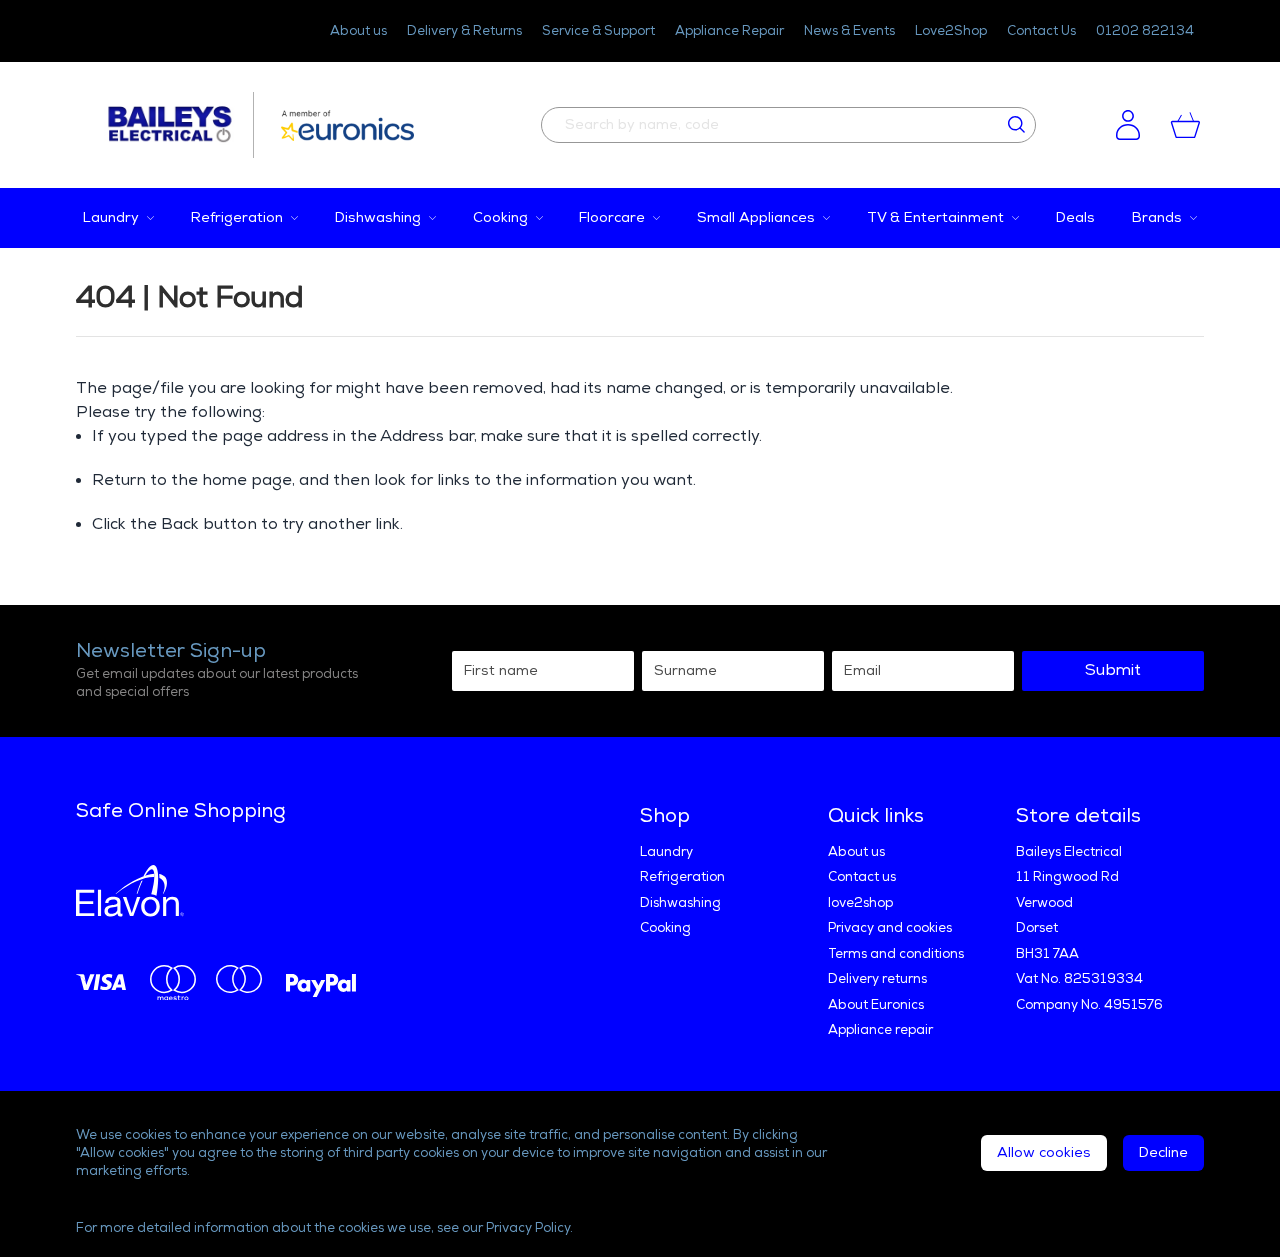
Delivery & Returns (464, 31)
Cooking (665, 928)
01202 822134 (1145, 31)
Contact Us (1041, 31)
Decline (1163, 1152)
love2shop (860, 903)
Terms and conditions (896, 954)
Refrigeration (682, 877)
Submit (1113, 670)
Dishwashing (680, 903)
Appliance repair (880, 1030)
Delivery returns (877, 979)
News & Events (849, 31)
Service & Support (598, 31)
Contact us (862, 877)
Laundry (666, 852)
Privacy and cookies (890, 928)
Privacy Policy (528, 1228)
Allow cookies (1044, 1152)
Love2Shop (951, 31)
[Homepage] (179, 125)
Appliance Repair (729, 31)
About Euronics (876, 1005)
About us (358, 31)
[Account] (1128, 125)
